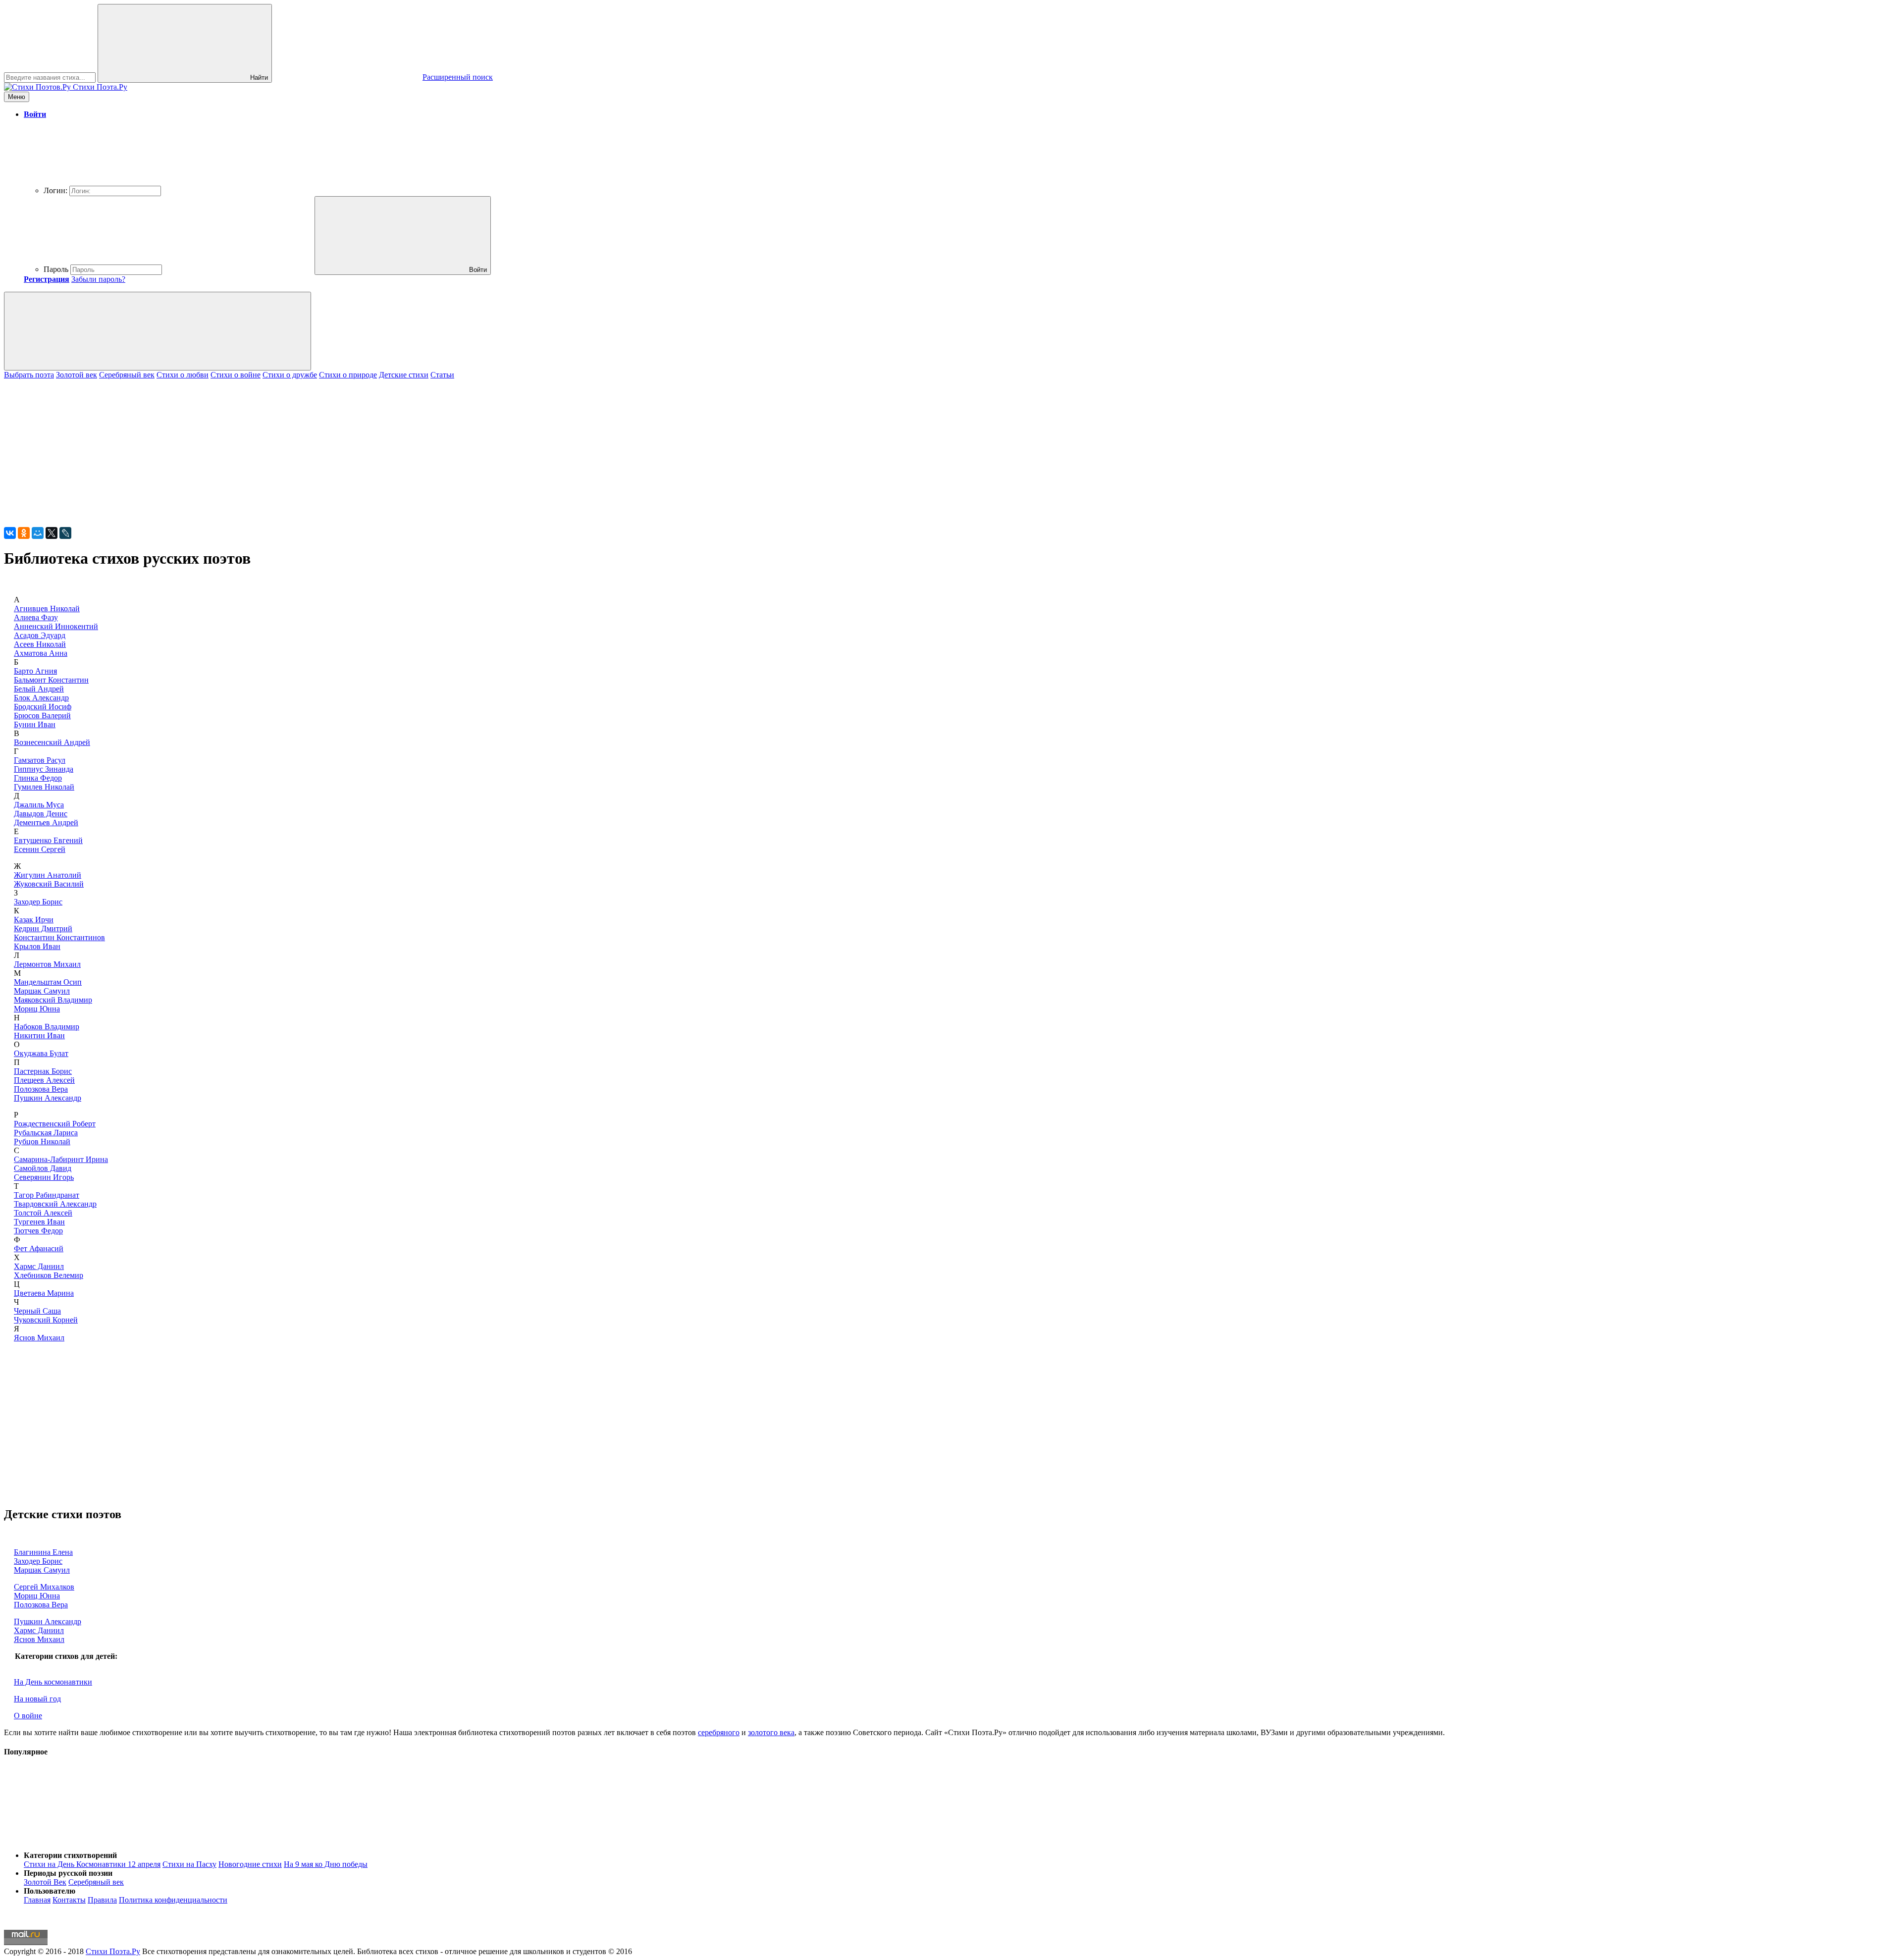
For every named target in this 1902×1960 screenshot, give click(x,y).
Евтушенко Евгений (48, 840)
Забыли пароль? (98, 279)
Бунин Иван (35, 724)
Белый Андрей (39, 689)
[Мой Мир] (38, 533)
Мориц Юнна (37, 1009)
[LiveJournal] (65, 533)
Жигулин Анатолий (48, 875)
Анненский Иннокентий (56, 626)
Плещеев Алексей (44, 1080)
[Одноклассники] (24, 533)
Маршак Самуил (42, 991)
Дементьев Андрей (46, 822)
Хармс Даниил (39, 1266)
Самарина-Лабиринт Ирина (61, 1159)
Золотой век (77, 375)
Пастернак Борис (43, 1071)
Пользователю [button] (50, 1891)
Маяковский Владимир (53, 1000)
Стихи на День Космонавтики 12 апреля (92, 1864)
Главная (37, 1900)
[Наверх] (78, 1838)
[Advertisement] (301, 449)
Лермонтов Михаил (47, 964)
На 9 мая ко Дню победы (326, 1864)
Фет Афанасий (39, 1248)
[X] (52, 533)
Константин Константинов (59, 937)
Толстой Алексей (43, 1213)
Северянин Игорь (44, 1177)
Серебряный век (127, 375)
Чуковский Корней (46, 1320)
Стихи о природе (348, 375)
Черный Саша (37, 1311)
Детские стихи (404, 375)
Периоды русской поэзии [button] (68, 1873)
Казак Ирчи (34, 920)
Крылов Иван (37, 946)
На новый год (37, 1699)
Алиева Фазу (36, 617)
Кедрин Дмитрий (43, 928)
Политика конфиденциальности (173, 1900)
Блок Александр (41, 698)
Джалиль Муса (39, 805)
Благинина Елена (43, 1552)
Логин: (55, 190)
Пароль (56, 269)
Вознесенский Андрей (52, 742)
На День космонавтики (53, 1682)
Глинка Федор (38, 778)
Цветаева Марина (44, 1293)
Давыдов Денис (41, 814)
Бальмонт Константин (51, 680)
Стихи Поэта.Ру (113, 1951)
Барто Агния (35, 671)
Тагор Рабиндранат (47, 1195)
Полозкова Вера (41, 1089)
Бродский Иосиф (43, 707)
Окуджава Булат (41, 1053)
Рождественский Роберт (55, 1124)
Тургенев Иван (39, 1222)
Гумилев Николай (44, 787)
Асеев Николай (40, 644)
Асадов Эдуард (40, 635)
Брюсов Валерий (42, 715)
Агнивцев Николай (47, 609)
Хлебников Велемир (49, 1275)
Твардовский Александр (55, 1204)
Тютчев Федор (38, 1231)
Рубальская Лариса (46, 1133)
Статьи (442, 375)
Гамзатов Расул (40, 760)
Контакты (69, 1900)
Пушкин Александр (48, 1098)
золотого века (771, 1732)
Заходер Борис (38, 902)
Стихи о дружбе (290, 375)
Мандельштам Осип (48, 982)
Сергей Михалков (44, 1587)
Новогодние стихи (250, 1864)
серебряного (719, 1732)
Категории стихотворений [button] (70, 1855)
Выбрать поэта (29, 375)
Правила (102, 1900)
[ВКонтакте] (10, 533)
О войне (28, 1716)
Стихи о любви (183, 375)
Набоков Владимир (47, 1027)
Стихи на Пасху (189, 1864)
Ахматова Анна (41, 653)
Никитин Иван (39, 1035)
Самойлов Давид (43, 1168)
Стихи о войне (236, 375)
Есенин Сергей (40, 849)
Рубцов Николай (42, 1141)
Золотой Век (45, 1882)
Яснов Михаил (39, 1338)
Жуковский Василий (49, 884)
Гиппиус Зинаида (44, 769)
